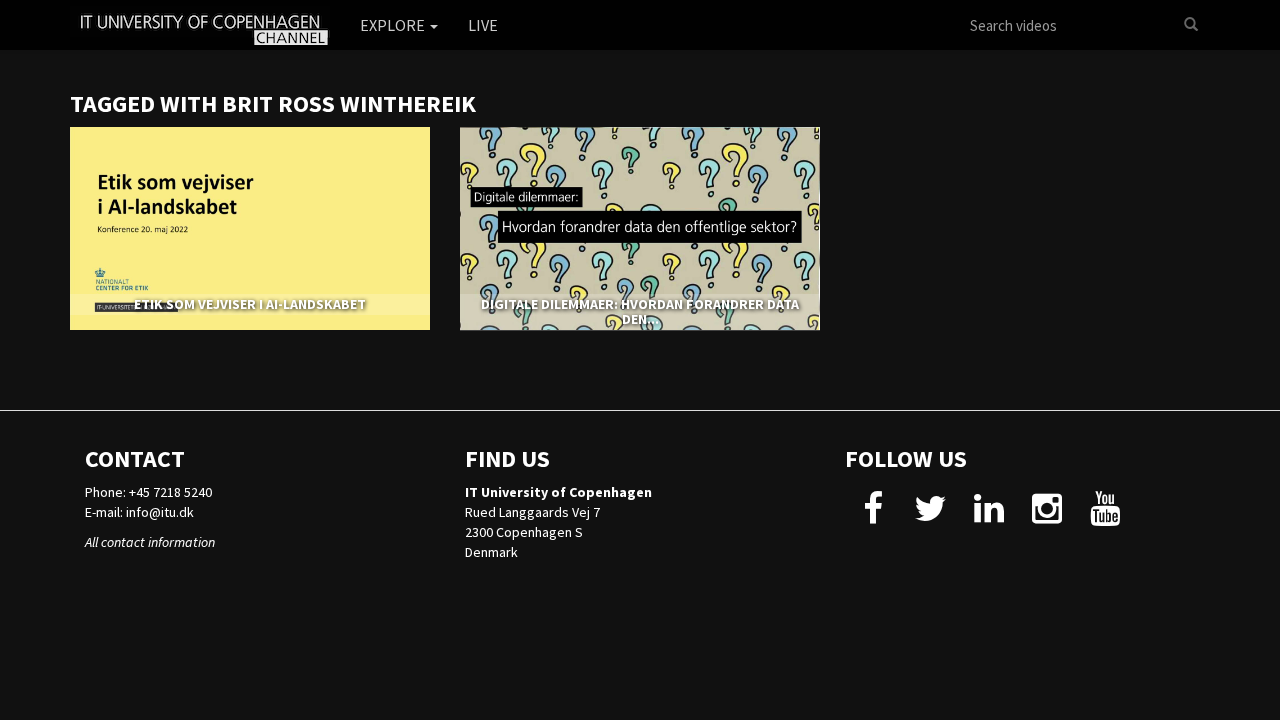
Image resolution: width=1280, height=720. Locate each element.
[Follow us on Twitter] (930, 516)
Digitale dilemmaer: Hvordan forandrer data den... (640, 311)
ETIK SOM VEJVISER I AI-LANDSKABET (250, 304)
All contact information (150, 542)
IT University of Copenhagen (558, 492)
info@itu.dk (160, 512)
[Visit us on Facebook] (872, 516)
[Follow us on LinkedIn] (988, 516)
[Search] (1191, 25)
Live (483, 25)
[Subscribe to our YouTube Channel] (1104, 516)
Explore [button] (394, 25)
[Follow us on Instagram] (1046, 516)
